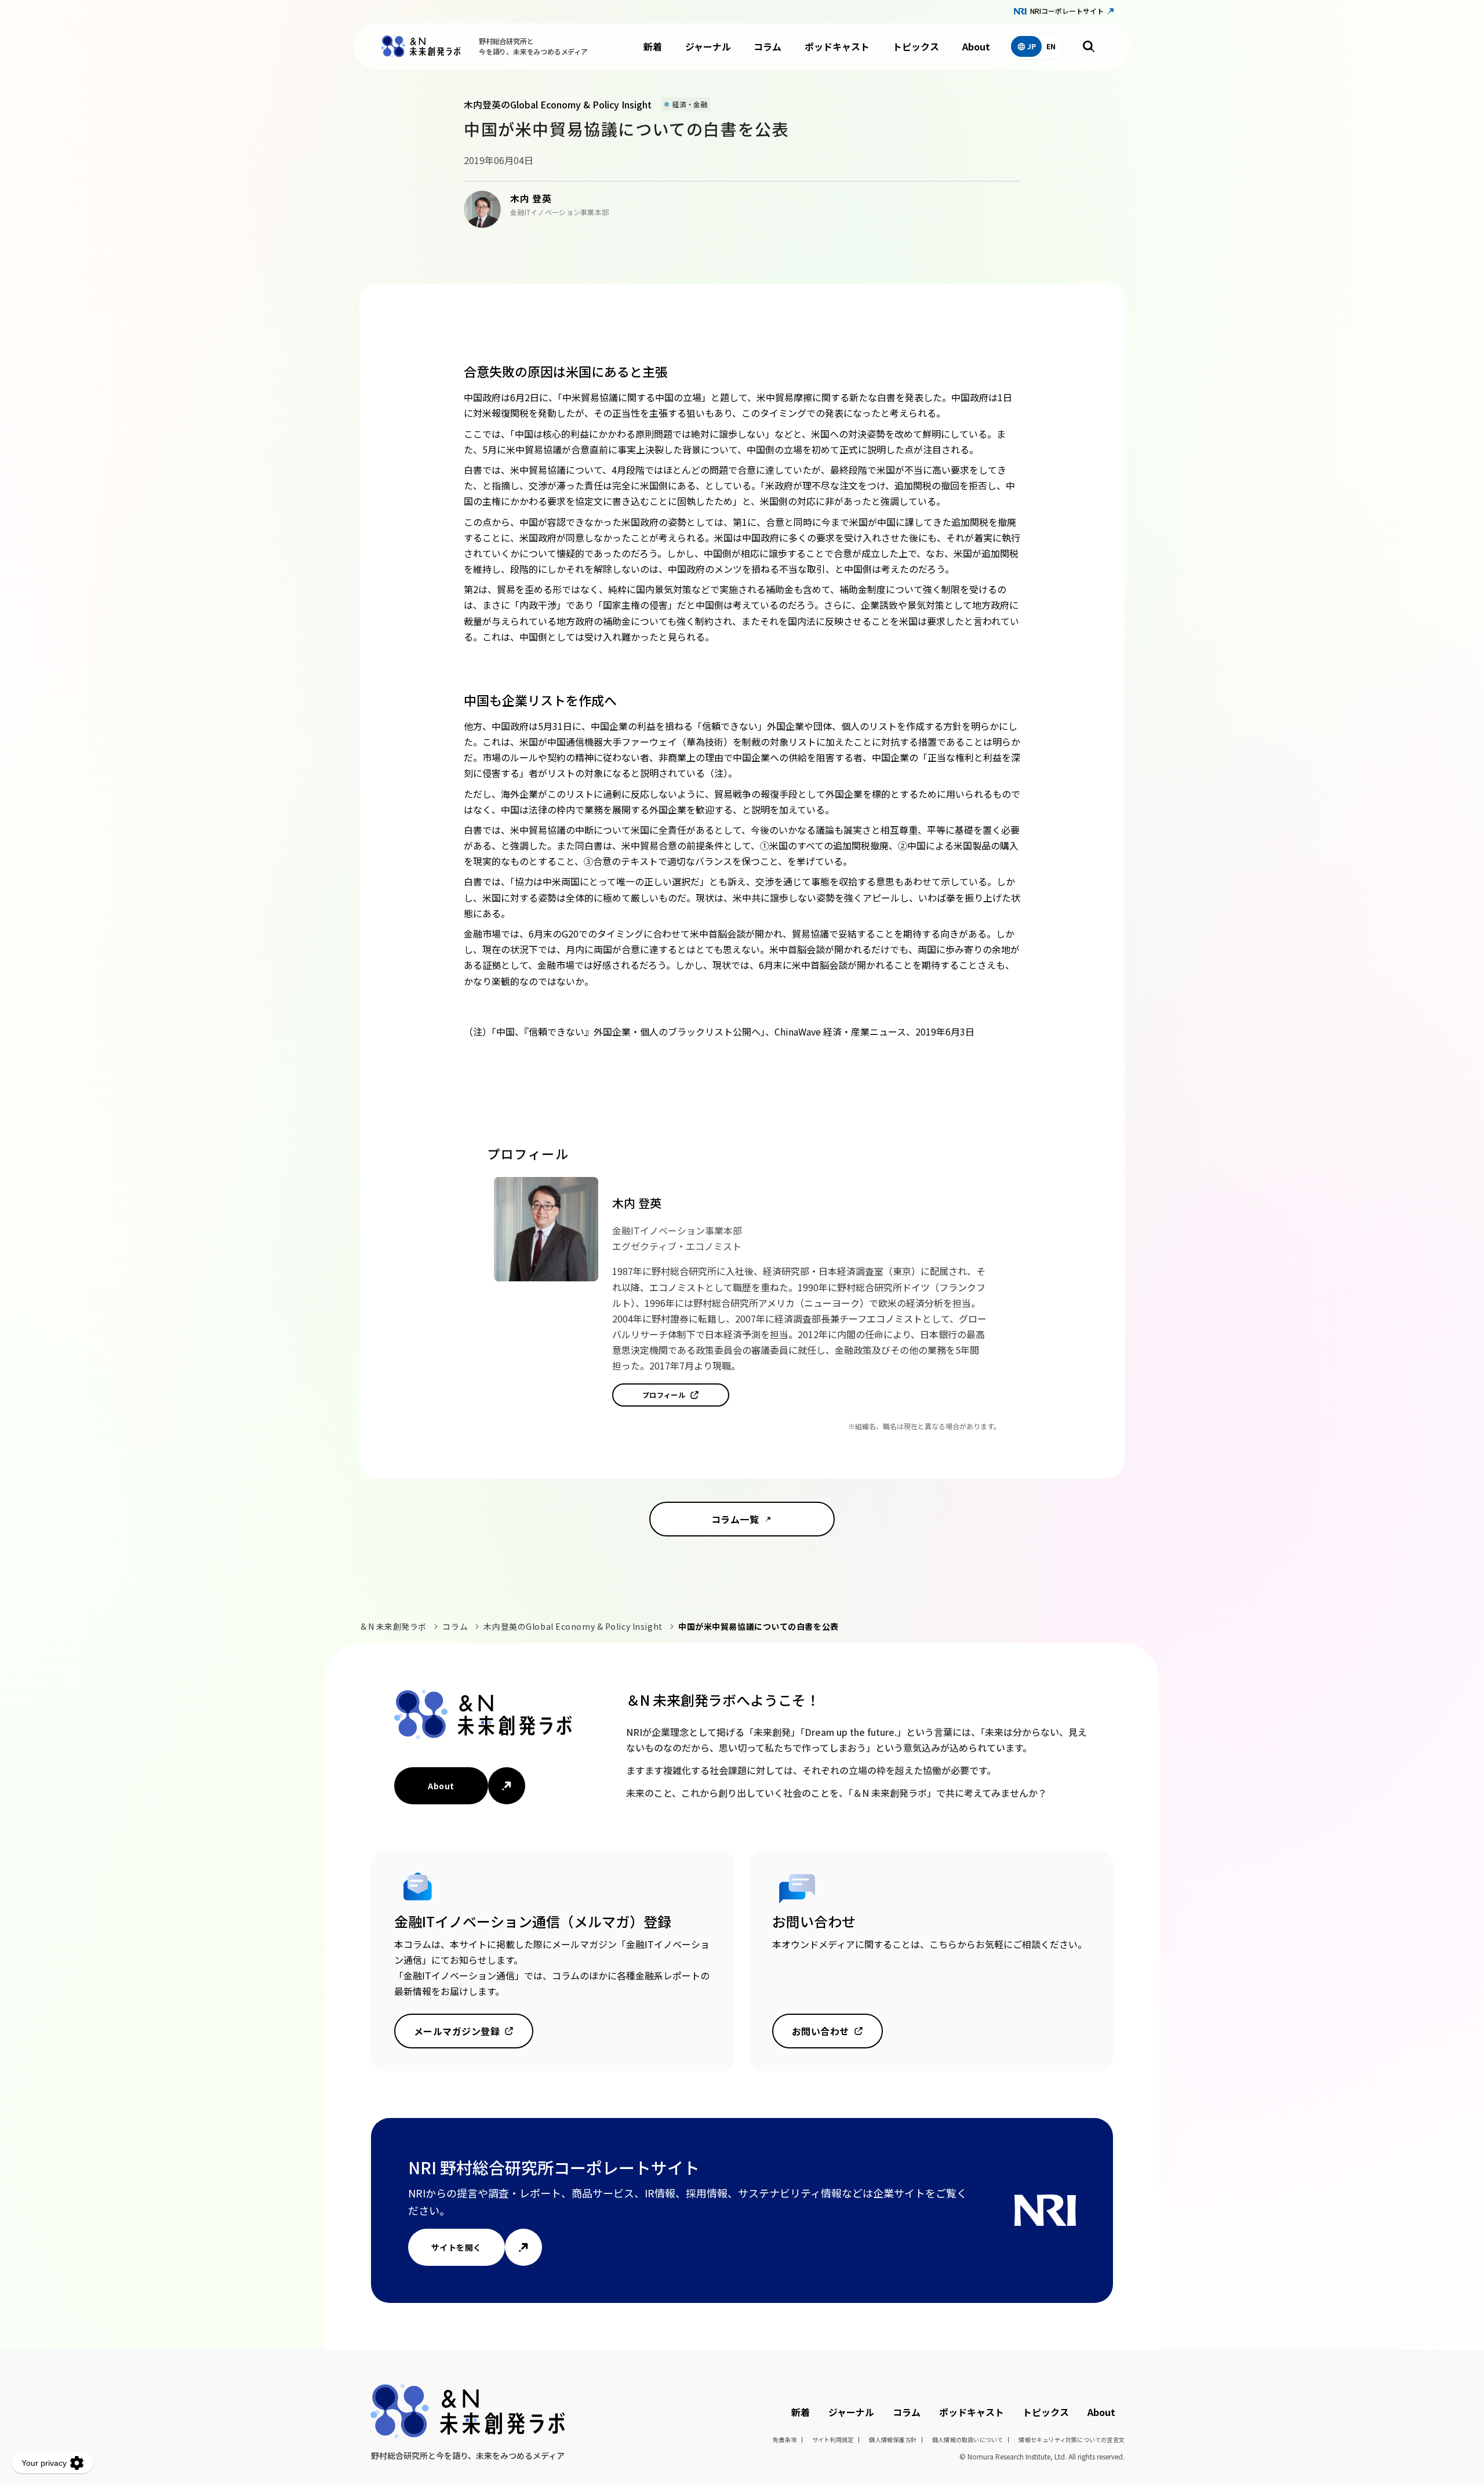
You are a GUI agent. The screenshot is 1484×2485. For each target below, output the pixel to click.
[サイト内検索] (1089, 46)
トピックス (916, 46)
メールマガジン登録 (457, 2031)
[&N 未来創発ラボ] (421, 46)
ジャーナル (708, 46)
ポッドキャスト (837, 46)
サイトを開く (457, 2247)
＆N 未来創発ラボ (393, 1626)
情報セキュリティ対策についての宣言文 (1072, 2439)
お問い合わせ (821, 2031)
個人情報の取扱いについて (967, 2439)
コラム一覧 (735, 1519)
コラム (768, 46)
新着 (653, 46)
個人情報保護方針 (893, 2439)
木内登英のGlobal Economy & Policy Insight (573, 1626)
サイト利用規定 (833, 2439)
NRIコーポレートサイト (1067, 11)
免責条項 (785, 2439)
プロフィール (664, 1395)
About (976, 46)
